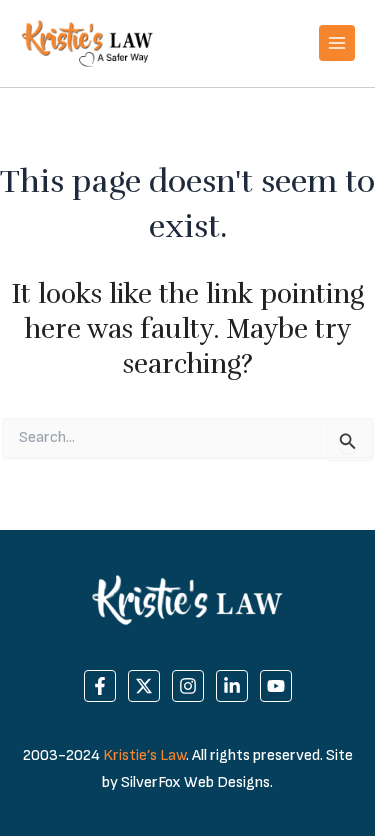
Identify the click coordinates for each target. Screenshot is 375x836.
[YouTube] (276, 686)
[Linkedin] (232, 686)
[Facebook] (100, 686)
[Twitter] (144, 686)
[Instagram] (188, 686)
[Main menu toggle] (337, 43)
